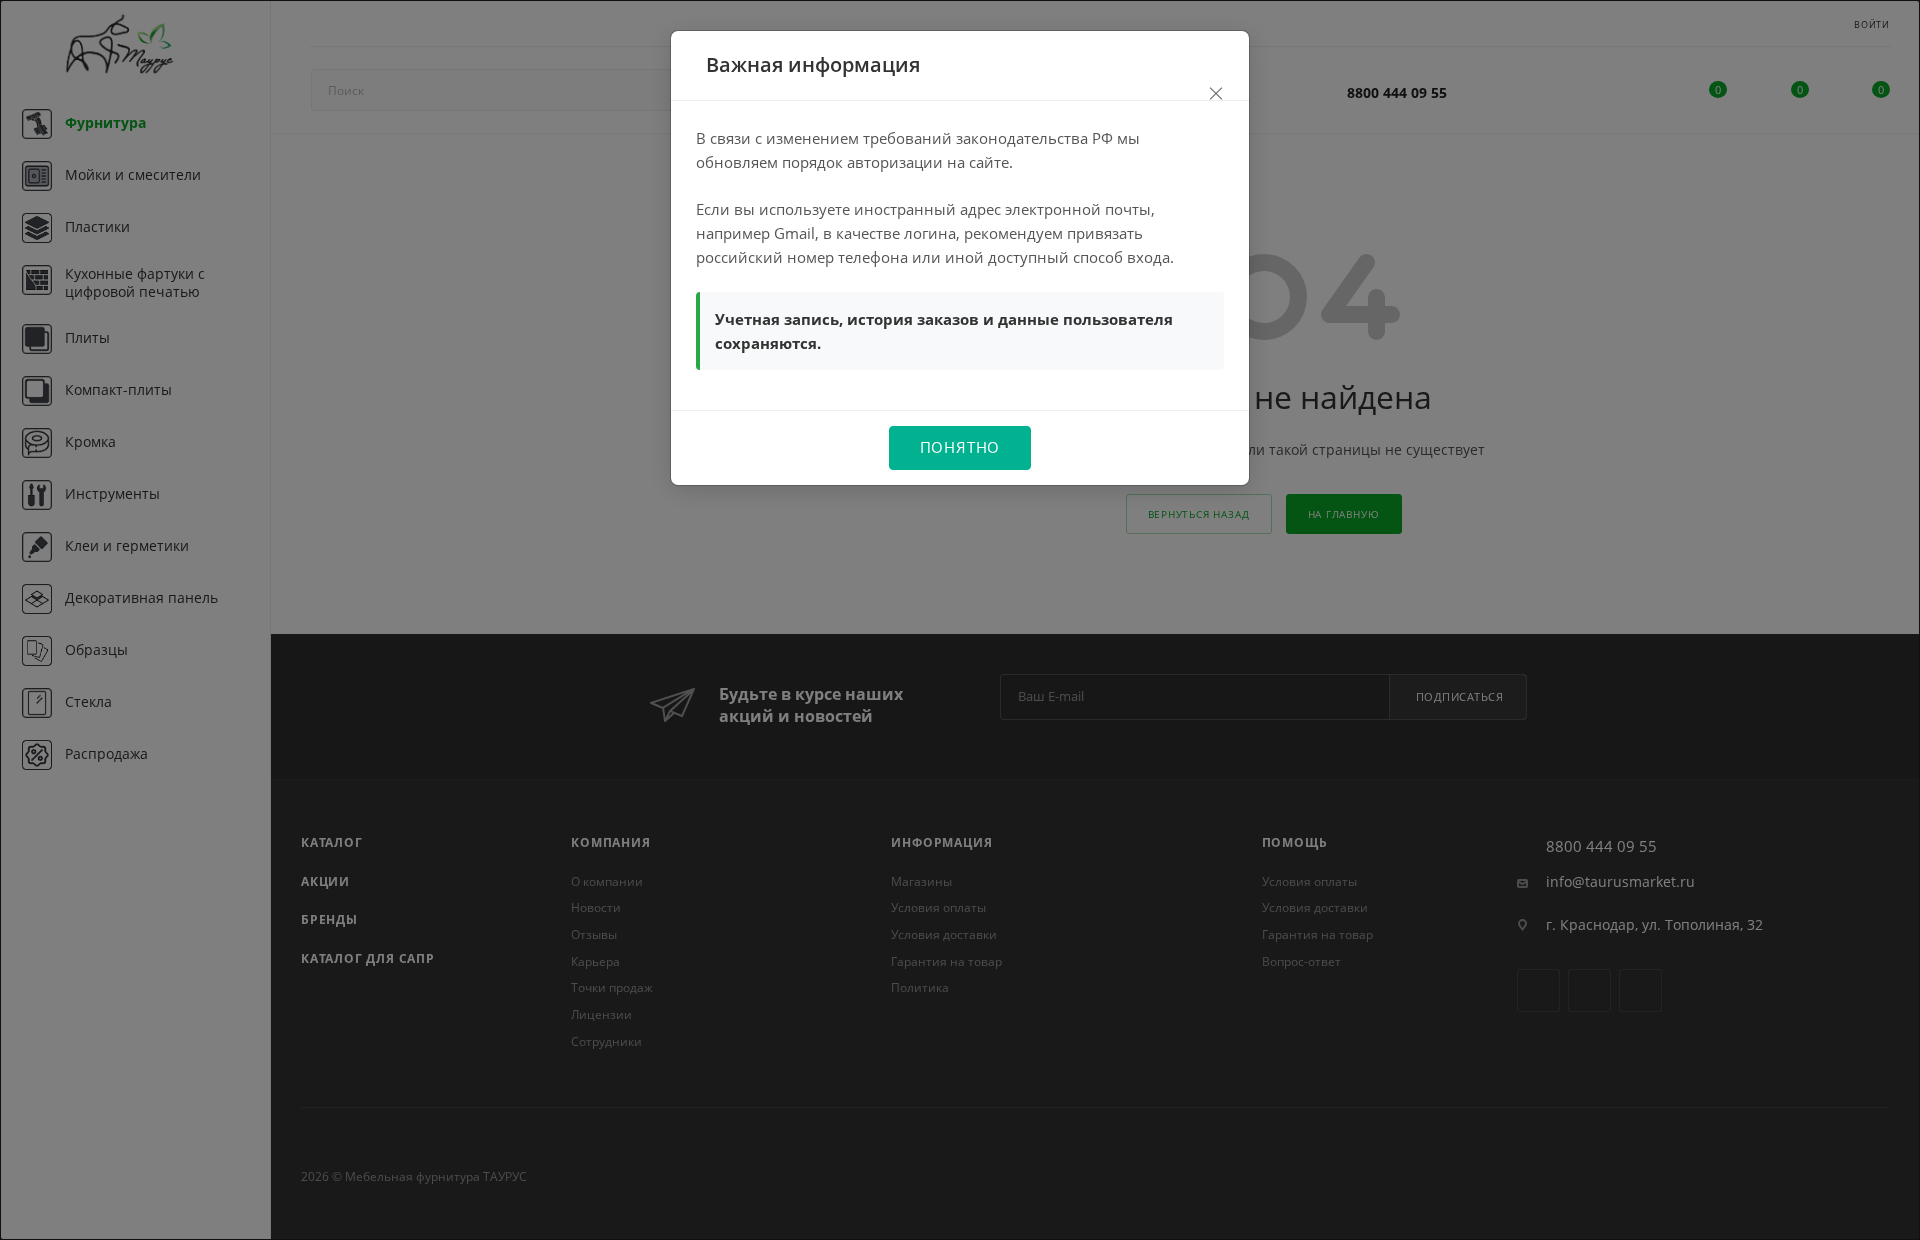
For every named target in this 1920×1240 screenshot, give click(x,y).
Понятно (960, 447)
